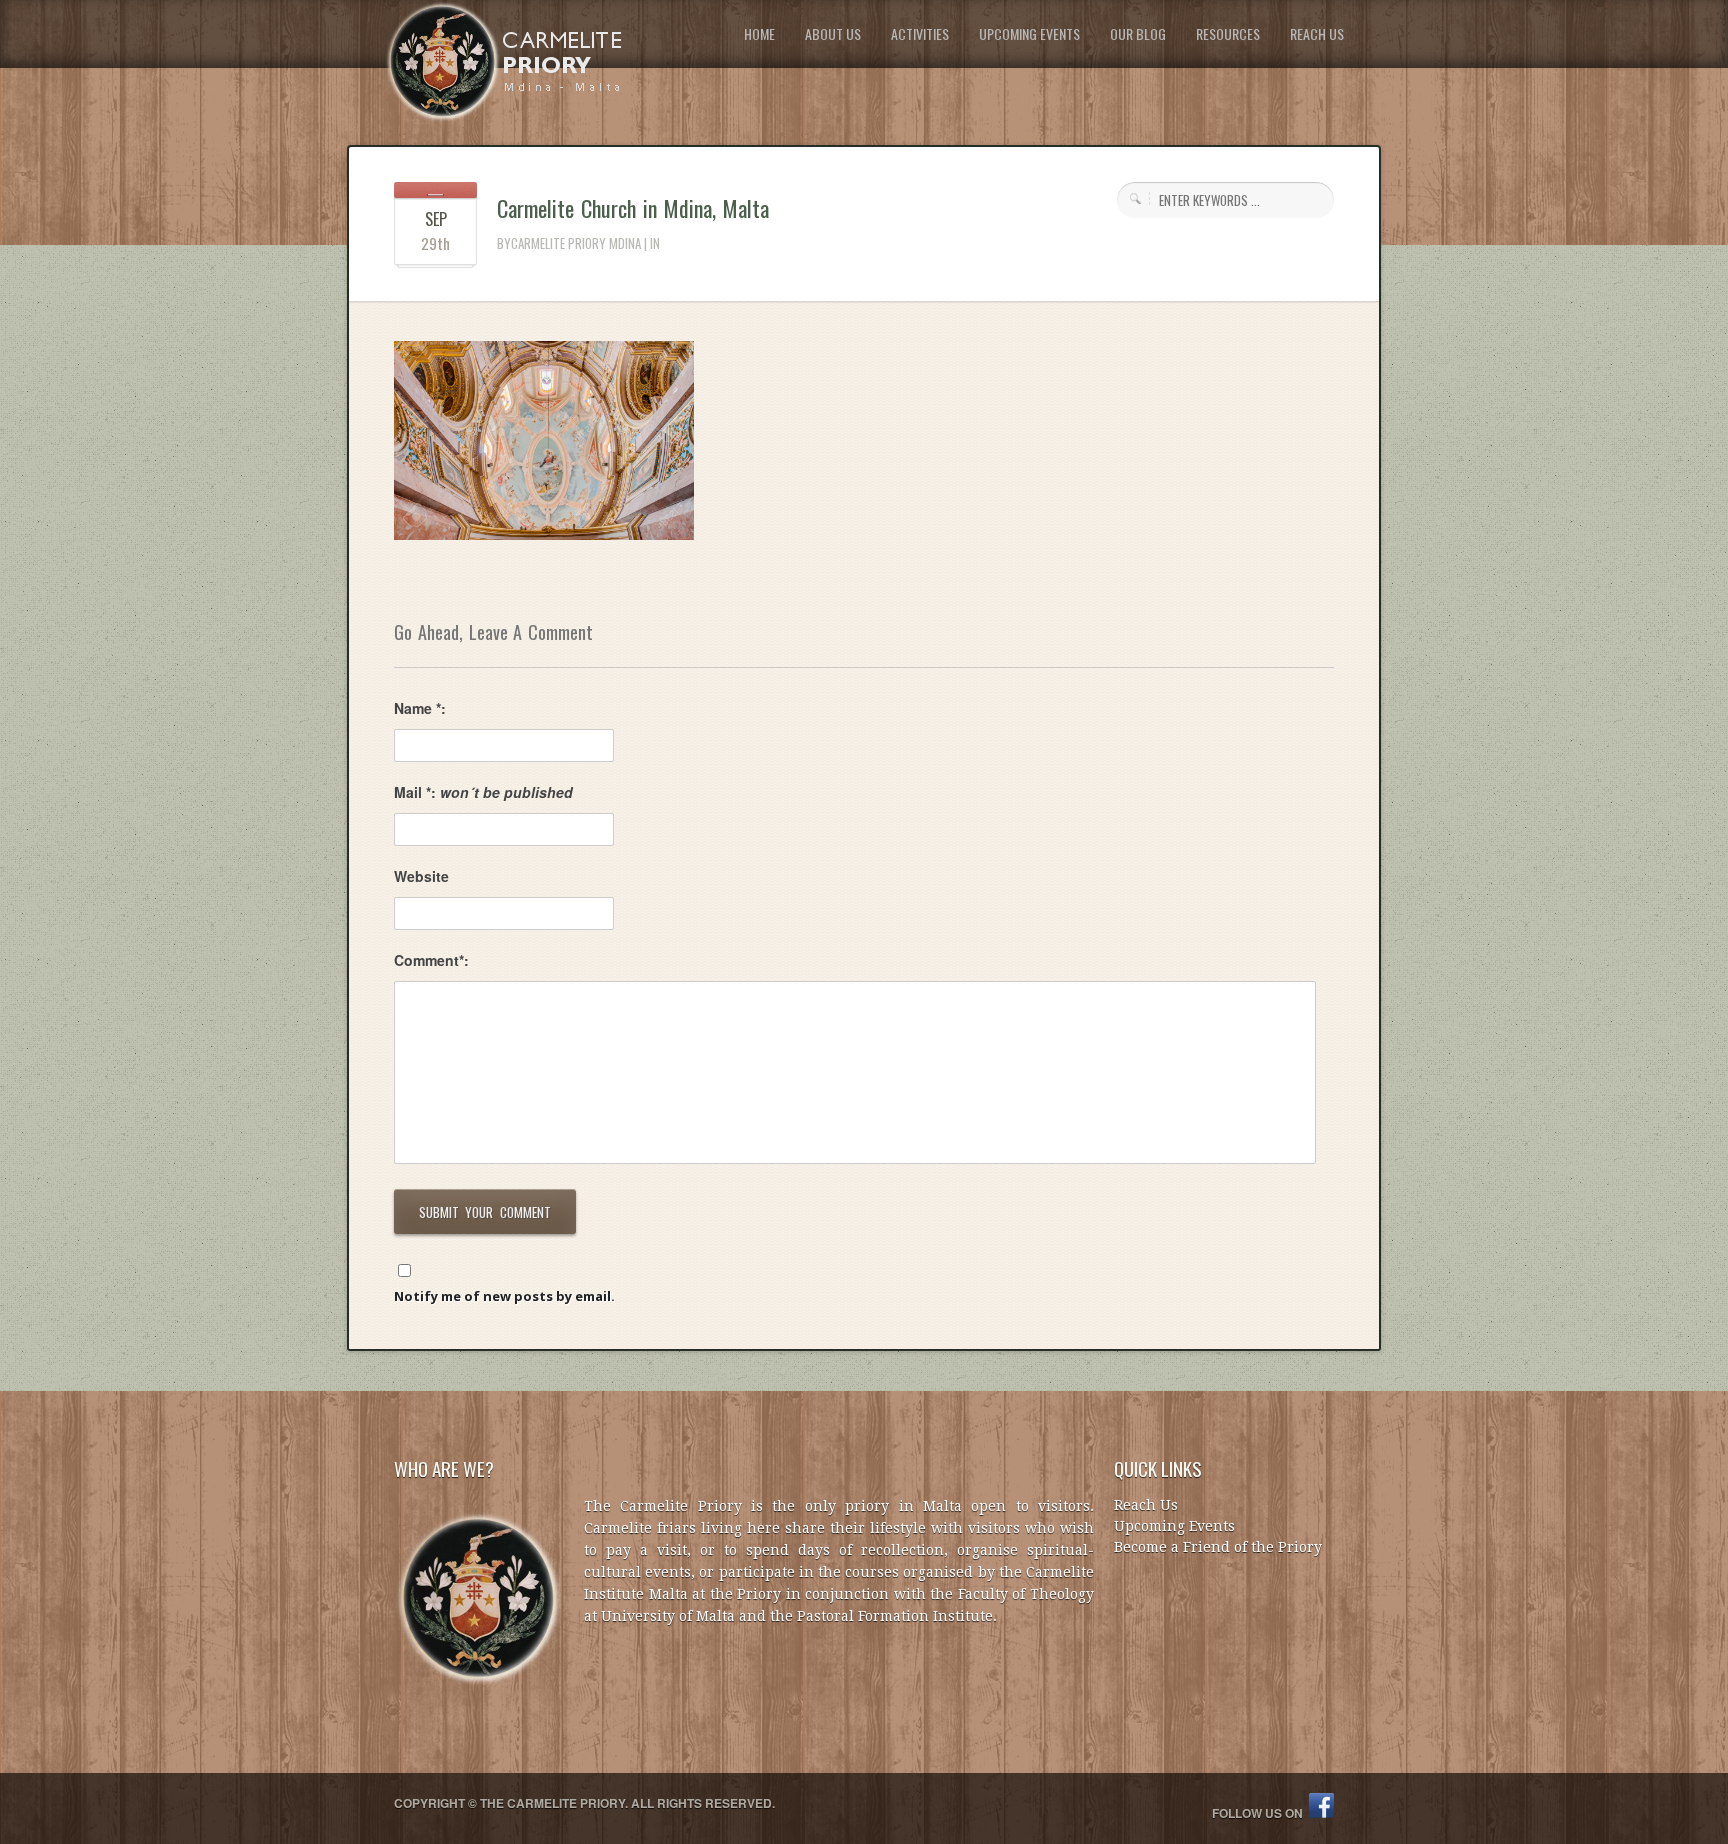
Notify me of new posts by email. (504, 1296)
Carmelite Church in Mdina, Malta (633, 208)
